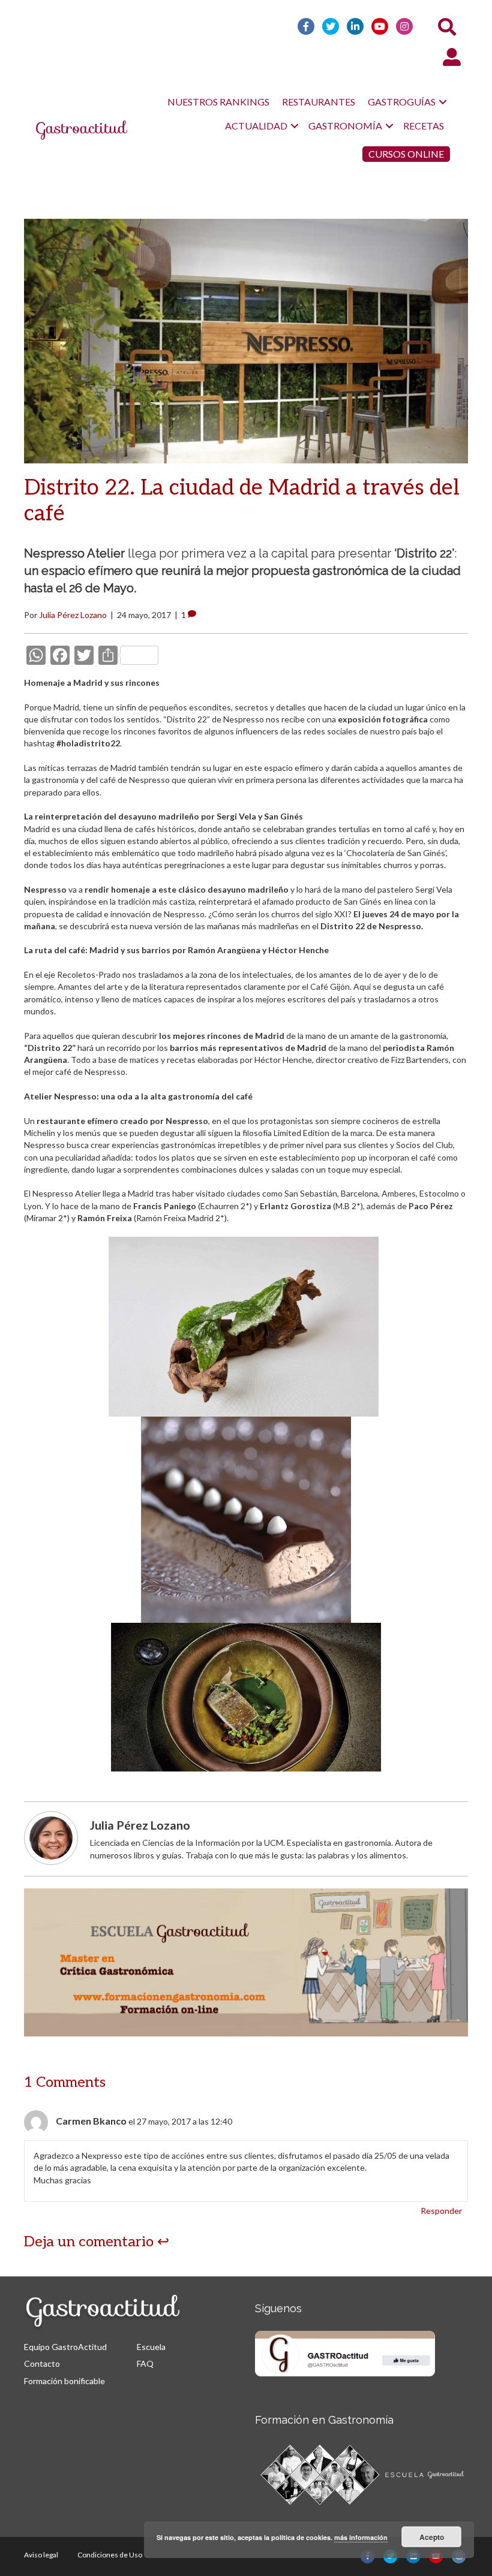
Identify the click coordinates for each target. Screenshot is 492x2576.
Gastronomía (345, 126)
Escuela (151, 2347)
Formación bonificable (64, 2381)
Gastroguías (402, 102)
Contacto (42, 2363)
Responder (441, 2211)
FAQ (145, 2363)
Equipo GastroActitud (65, 2347)
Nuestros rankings (218, 102)
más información (361, 2537)
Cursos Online (406, 154)
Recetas (424, 126)
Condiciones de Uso (110, 2555)
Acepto (432, 2537)
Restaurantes (319, 102)
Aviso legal (41, 2555)
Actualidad (256, 126)
